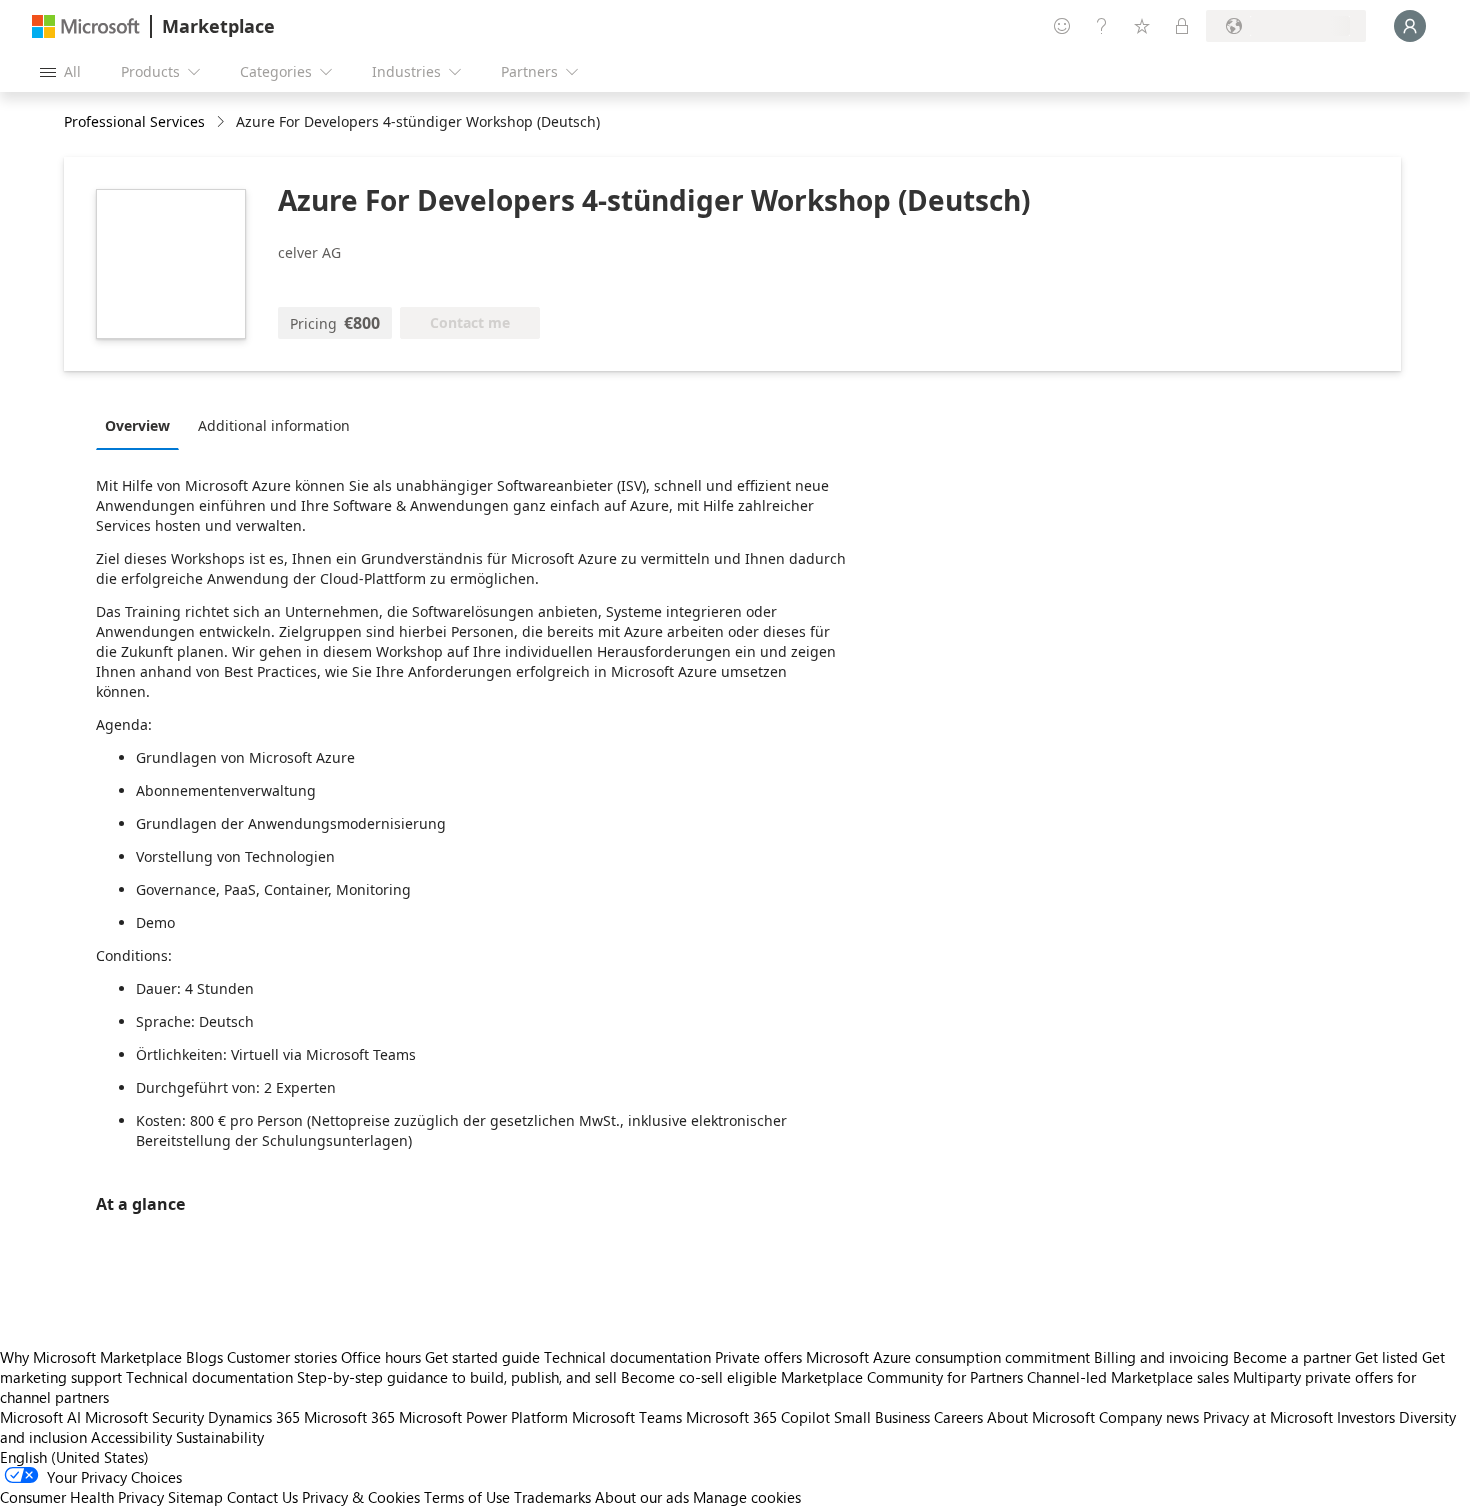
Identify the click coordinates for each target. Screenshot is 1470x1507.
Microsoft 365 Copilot (758, 1417)
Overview (137, 425)
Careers (958, 1417)
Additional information (274, 425)
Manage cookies (747, 1497)
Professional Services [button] (134, 121)
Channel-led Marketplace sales (1128, 1377)
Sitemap (195, 1497)
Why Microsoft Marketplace (91, 1357)
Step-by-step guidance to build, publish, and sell (457, 1377)
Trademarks (552, 1497)
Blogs (204, 1357)
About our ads (642, 1497)
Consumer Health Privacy (82, 1497)
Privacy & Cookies (361, 1497)
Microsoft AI (40, 1417)
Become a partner (1292, 1357)
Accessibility (131, 1437)
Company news (1149, 1417)
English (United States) (74, 1457)
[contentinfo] (222, 122)
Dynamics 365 (254, 1417)
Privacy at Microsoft (1268, 1417)
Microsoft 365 (349, 1417)
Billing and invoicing (1161, 1357)
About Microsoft (1041, 1417)
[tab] (142, 425)
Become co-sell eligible (699, 1377)
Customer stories (282, 1357)
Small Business (882, 1417)
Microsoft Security (144, 1417)
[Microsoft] (86, 26)
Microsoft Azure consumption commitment (950, 1357)
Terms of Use (467, 1497)
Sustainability (220, 1437)
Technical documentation (627, 1357)
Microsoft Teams (627, 1417)
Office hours (381, 1357)
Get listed (1386, 1357)
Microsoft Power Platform (483, 1417)
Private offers (758, 1357)
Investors (1366, 1417)
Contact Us (262, 1497)
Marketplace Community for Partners (902, 1377)
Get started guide (482, 1357)
